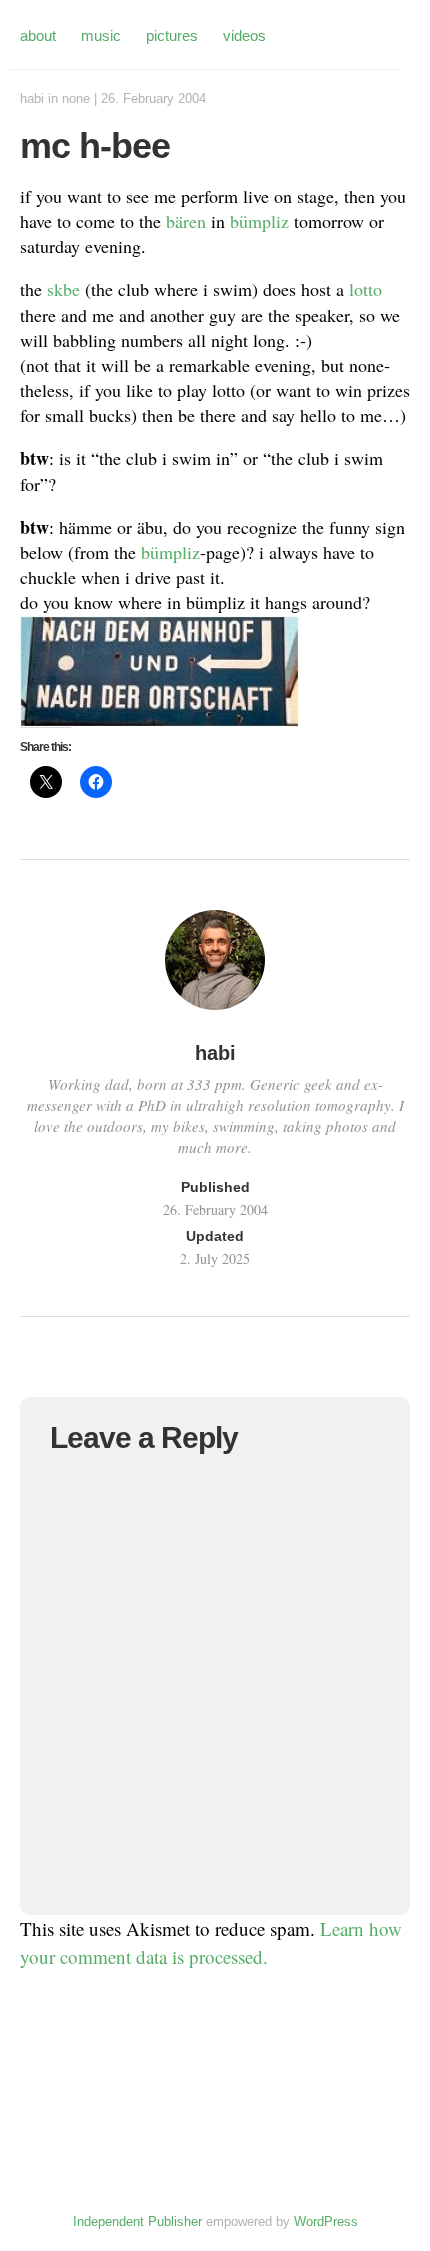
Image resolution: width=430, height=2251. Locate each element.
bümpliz (259, 221)
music (101, 35)
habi (32, 98)
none (76, 98)
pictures (172, 35)
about (38, 35)
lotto (365, 289)
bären (186, 221)
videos (244, 35)
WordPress (326, 2221)
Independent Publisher (137, 2221)
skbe (63, 289)
